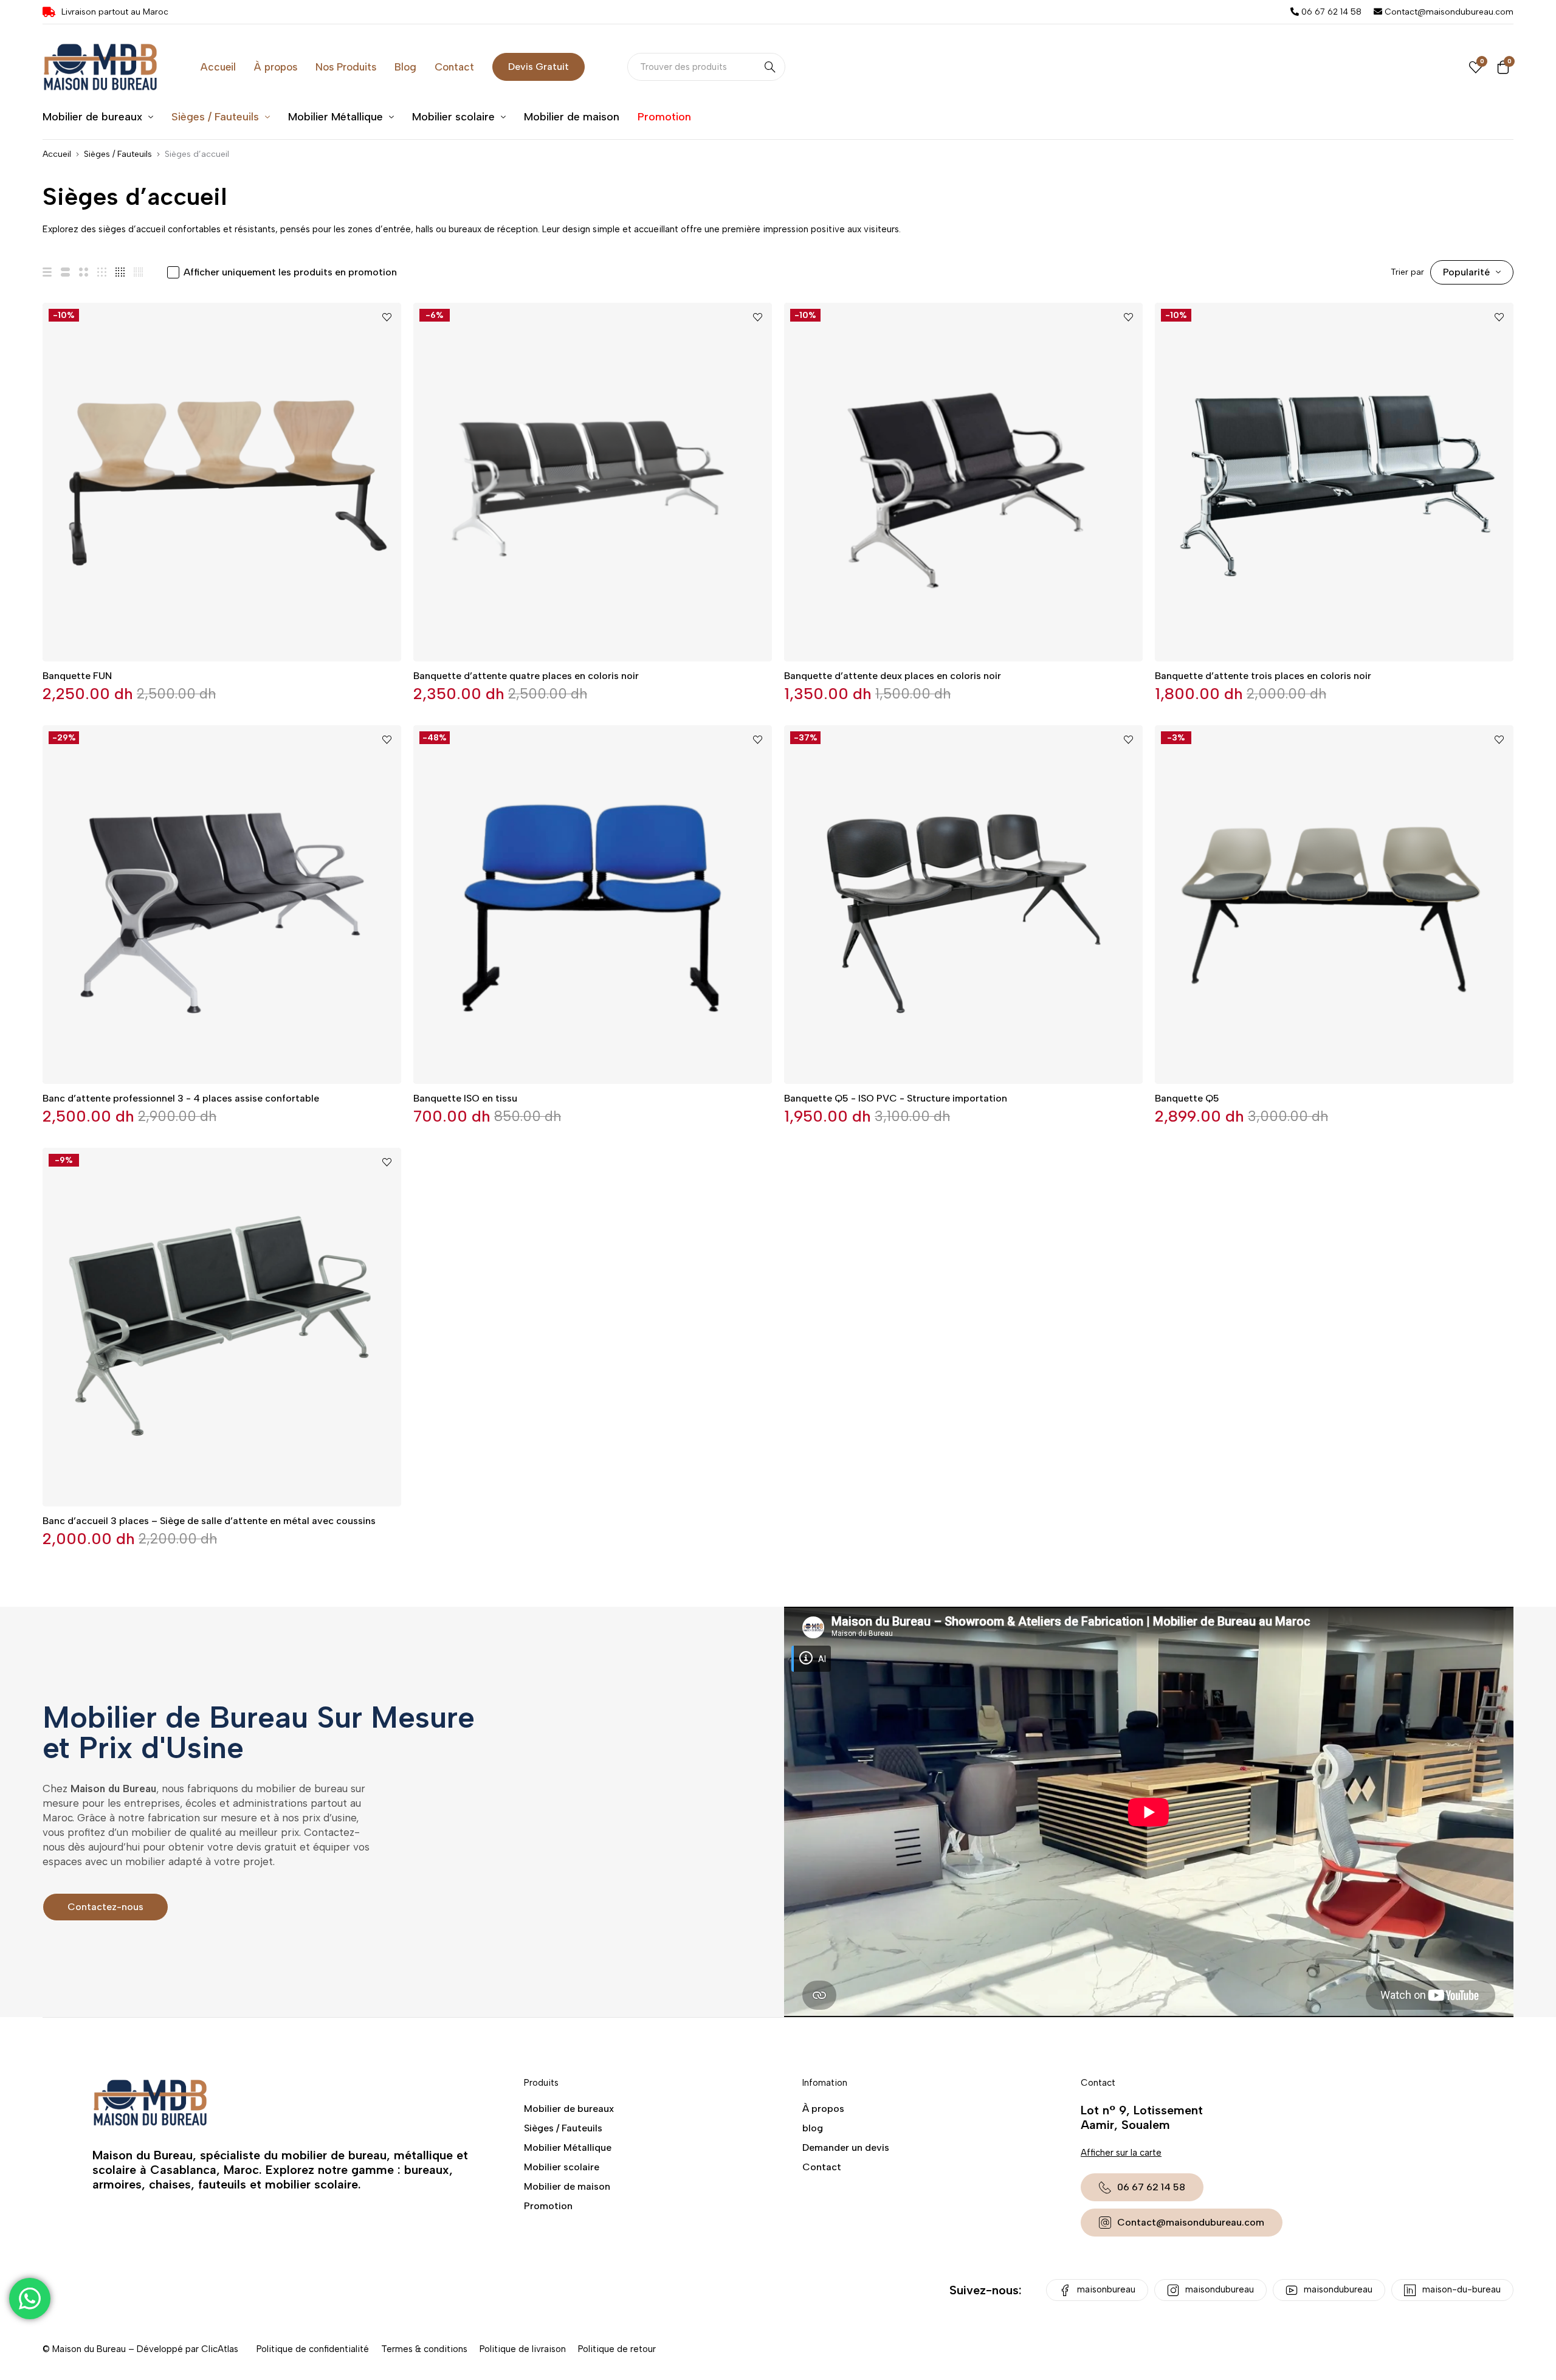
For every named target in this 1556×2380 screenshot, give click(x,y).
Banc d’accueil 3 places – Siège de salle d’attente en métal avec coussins (209, 1521)
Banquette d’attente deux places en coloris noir (893, 676)
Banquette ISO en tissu (465, 1098)
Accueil (57, 154)
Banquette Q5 (1187, 1098)
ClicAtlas (220, 2349)
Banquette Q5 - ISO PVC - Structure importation (896, 1098)
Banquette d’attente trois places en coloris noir (1263, 676)
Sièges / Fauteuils (118, 154)
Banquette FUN (77, 676)
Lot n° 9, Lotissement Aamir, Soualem (1142, 2117)
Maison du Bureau (89, 2349)
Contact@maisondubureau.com (1448, 12)
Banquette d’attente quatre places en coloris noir (526, 676)
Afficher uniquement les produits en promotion (290, 272)
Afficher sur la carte (1121, 2153)
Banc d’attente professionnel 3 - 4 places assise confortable (181, 1098)
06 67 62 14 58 (1330, 12)
